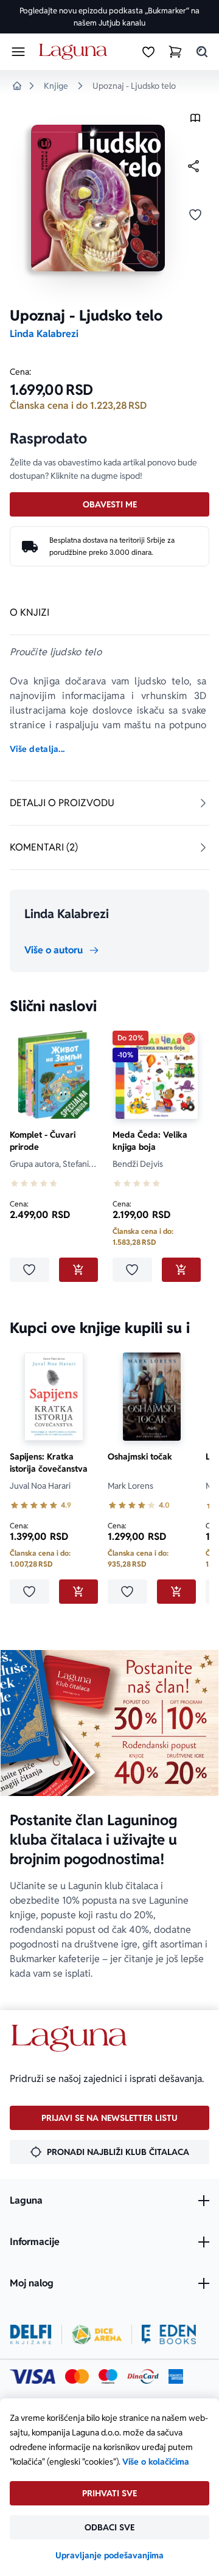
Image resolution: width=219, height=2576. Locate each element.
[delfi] (31, 2334)
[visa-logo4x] (33, 2376)
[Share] (193, 166)
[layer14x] (176, 2376)
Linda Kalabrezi (44, 334)
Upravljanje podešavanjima (109, 2555)
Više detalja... (37, 749)
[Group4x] (108, 2376)
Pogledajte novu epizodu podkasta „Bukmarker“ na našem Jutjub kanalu (109, 17)
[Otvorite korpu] (175, 52)
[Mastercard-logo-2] (77, 2376)
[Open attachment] (195, 121)
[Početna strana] (75, 52)
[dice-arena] (97, 2334)
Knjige (56, 86)
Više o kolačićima (156, 2462)
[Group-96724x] (143, 2376)
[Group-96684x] (169, 2334)
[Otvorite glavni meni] (18, 52)
